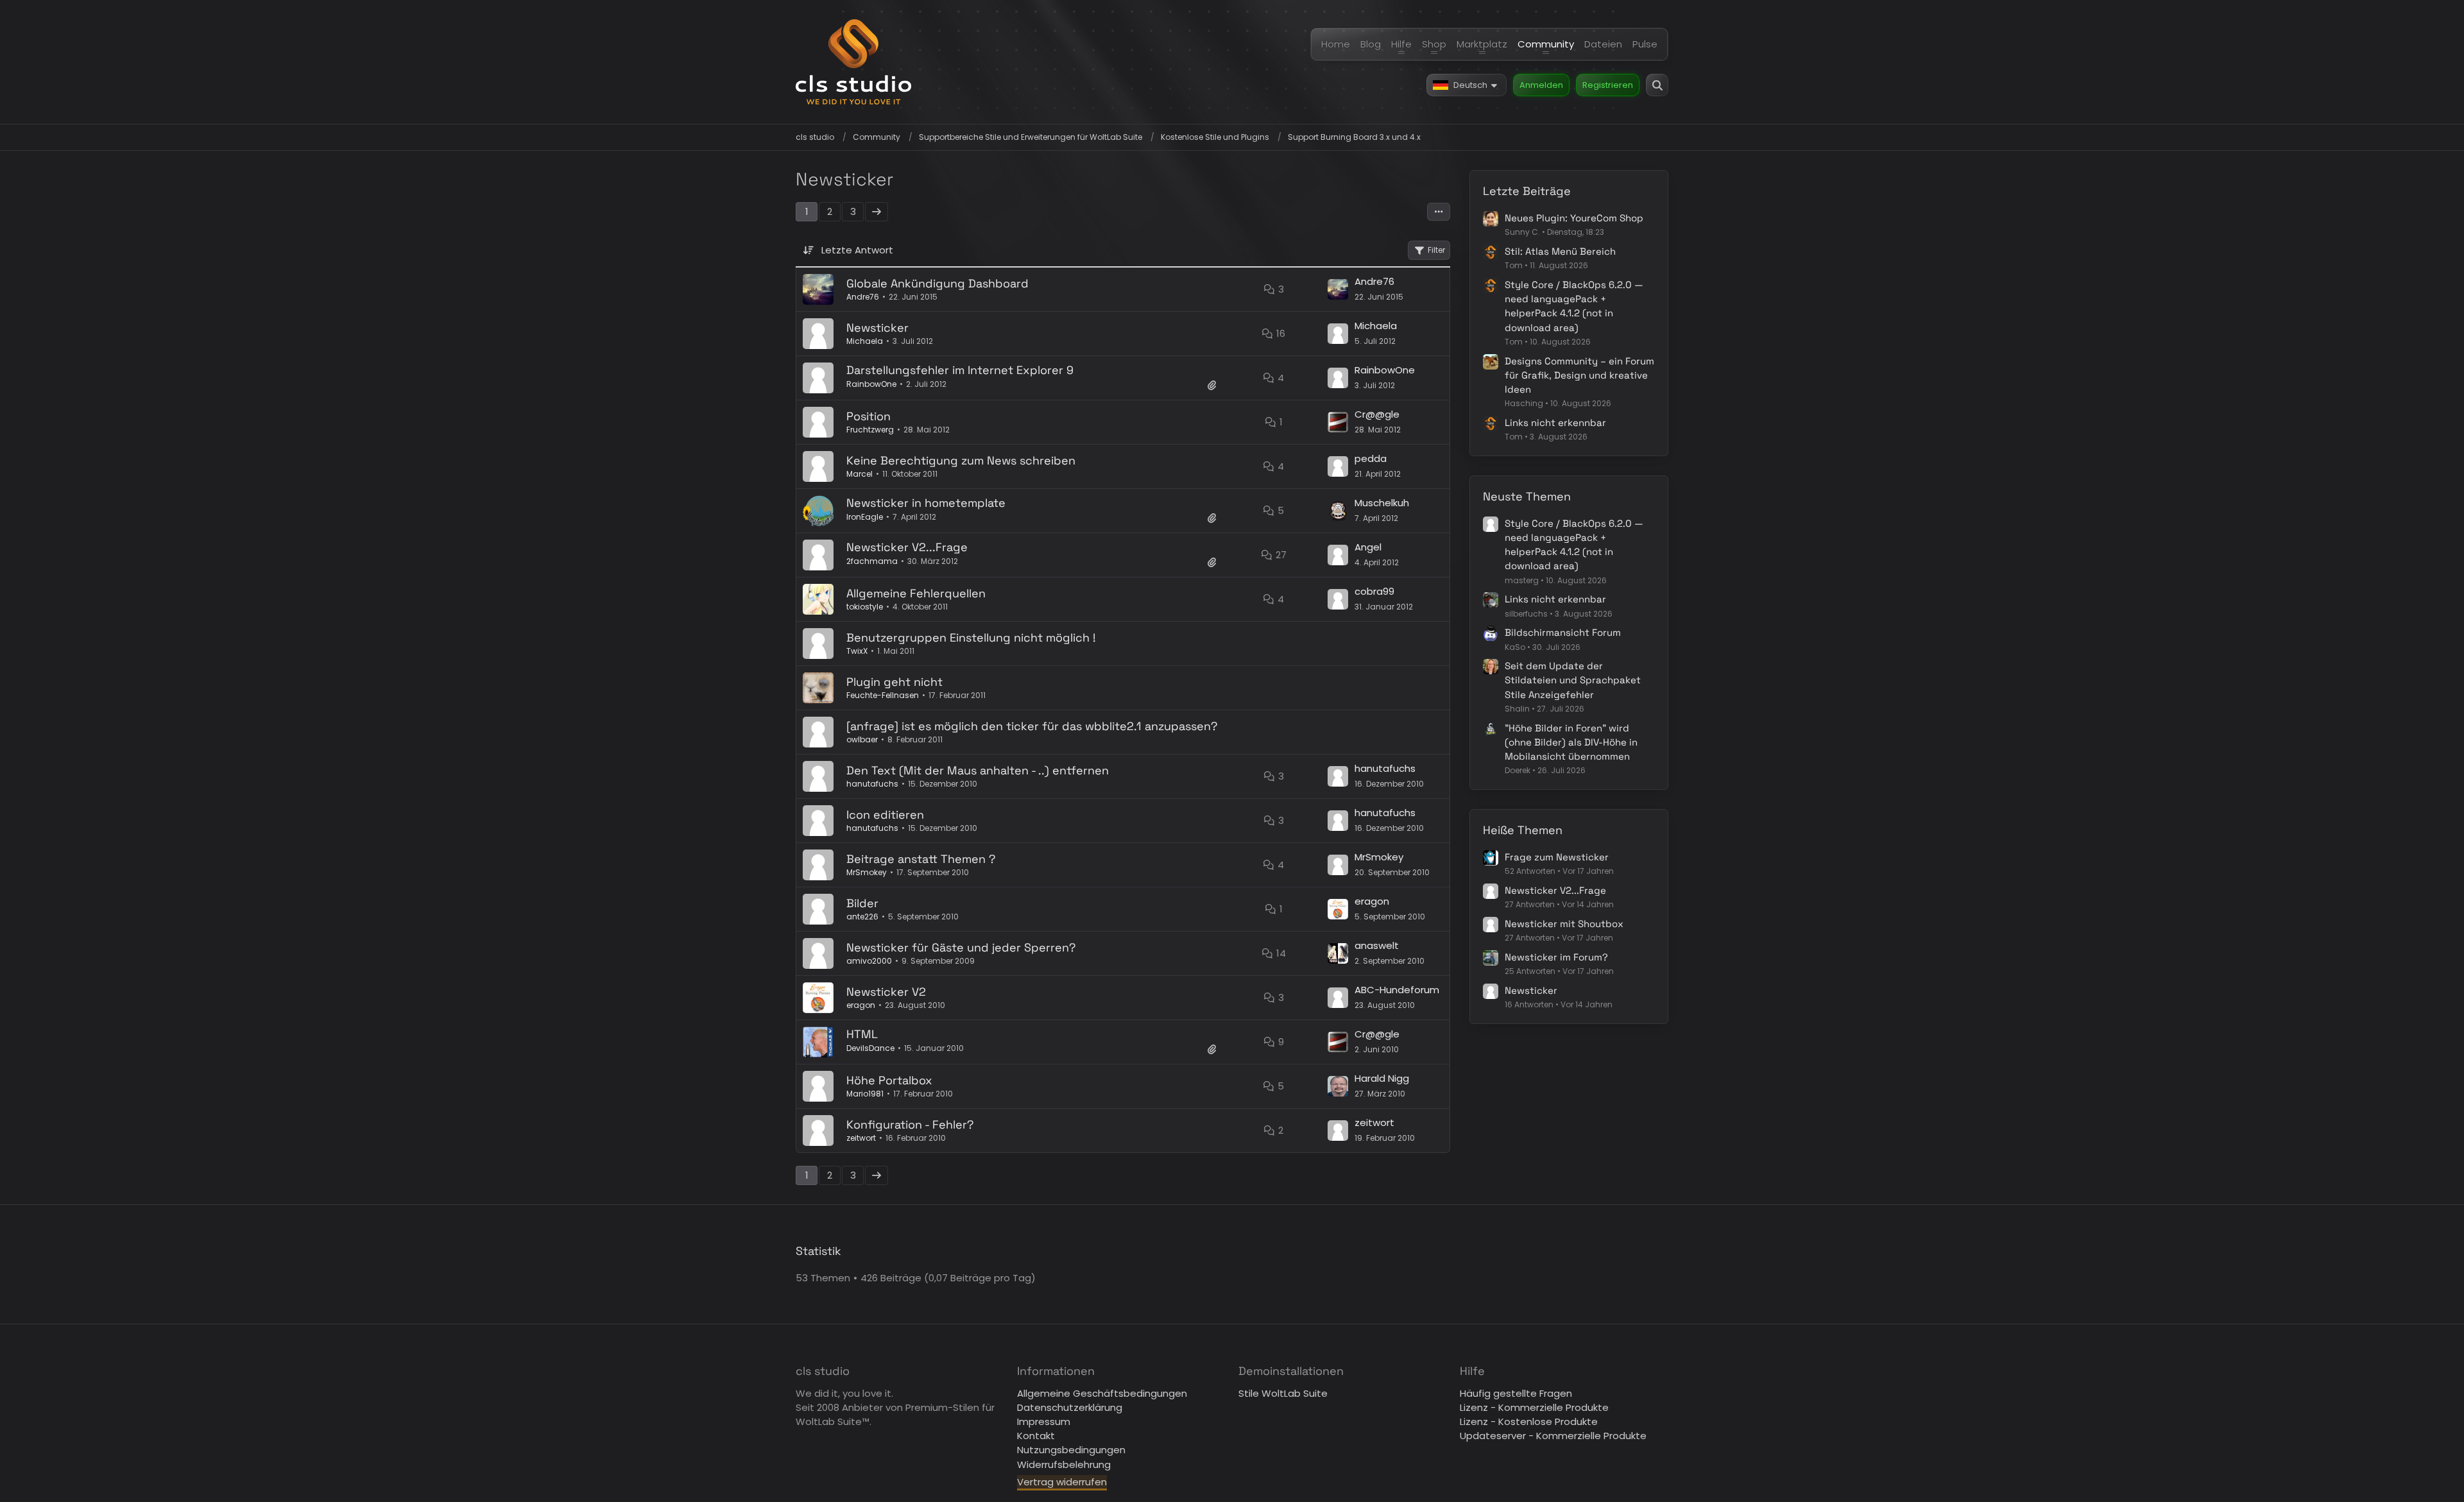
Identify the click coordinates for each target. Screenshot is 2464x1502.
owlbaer (862, 739)
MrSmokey (867, 872)
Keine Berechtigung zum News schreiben (961, 460)
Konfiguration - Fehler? (910, 1124)
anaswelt (1377, 945)
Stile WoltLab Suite (1283, 1393)
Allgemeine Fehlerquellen (916, 593)
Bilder (862, 903)
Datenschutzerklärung (1070, 1407)
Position (868, 416)
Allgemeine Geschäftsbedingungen (1102, 1393)
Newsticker (877, 328)
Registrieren (1608, 85)
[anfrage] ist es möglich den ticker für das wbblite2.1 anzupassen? (1032, 726)
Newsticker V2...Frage (907, 547)
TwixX (857, 651)
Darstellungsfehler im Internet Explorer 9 (960, 370)
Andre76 (863, 297)
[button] (1467, 85)
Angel (1368, 547)
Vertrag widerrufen (1062, 1482)
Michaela (865, 341)
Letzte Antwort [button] (857, 250)
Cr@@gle (1377, 414)
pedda (1371, 458)
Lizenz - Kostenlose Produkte (1529, 1421)
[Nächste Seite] (877, 212)
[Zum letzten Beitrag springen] (1338, 289)
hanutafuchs (872, 784)
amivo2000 (869, 961)
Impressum (1044, 1421)
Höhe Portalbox (889, 1080)
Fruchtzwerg (870, 430)
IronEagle (865, 517)
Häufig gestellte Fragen (1516, 1393)
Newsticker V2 (886, 992)
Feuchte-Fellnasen (883, 695)
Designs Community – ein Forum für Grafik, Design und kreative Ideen (1579, 375)
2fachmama (872, 561)
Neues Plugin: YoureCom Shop (1574, 218)
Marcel (860, 474)
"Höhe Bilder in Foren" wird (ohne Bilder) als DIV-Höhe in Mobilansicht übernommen (1571, 742)
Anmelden (1541, 85)
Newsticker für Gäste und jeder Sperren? (961, 947)
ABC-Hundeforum (1397, 990)
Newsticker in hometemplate (926, 503)
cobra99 (1374, 591)
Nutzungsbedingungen (1071, 1450)
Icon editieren (885, 815)
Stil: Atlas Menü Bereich (1560, 251)
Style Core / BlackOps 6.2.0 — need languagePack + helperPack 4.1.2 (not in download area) (1574, 306)
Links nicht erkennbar (1555, 422)
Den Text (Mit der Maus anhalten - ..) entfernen (978, 770)
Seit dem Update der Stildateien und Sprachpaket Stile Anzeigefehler (1573, 680)
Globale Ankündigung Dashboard (937, 283)
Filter (1436, 250)
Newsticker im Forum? (1556, 957)
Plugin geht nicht (894, 682)
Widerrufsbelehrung (1064, 1464)
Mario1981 (865, 1094)
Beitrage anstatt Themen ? (921, 859)
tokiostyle (865, 607)
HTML (862, 1034)
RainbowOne (871, 384)
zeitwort (861, 1138)
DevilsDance (870, 1048)
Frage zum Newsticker (1557, 857)
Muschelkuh (1382, 503)
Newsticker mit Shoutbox (1564, 924)
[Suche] (1657, 85)
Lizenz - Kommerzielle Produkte (1534, 1407)
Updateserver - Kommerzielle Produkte (1553, 1436)
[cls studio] (853, 62)
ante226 (862, 917)
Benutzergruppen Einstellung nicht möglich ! (971, 637)
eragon (1372, 901)
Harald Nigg (1382, 1078)
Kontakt (1036, 1436)
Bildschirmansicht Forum (1563, 632)
